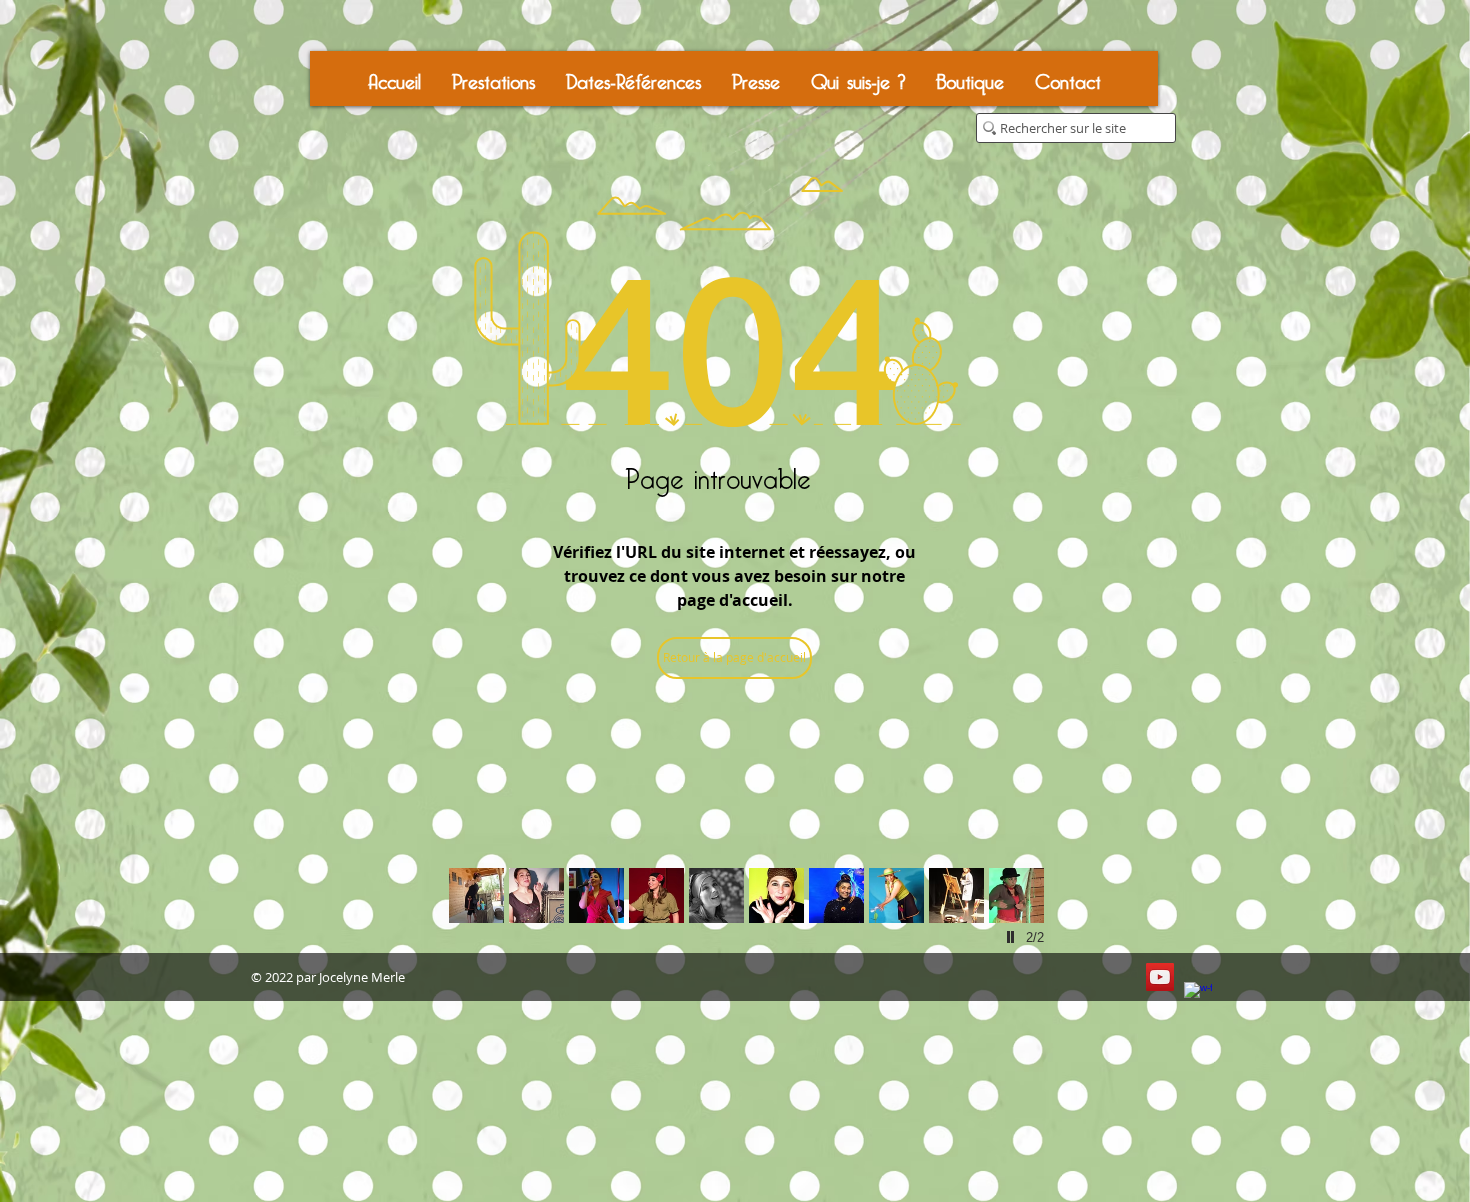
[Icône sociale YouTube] (1160, 977)
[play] (1013, 937)
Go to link (476, 903)
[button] (493, 78)
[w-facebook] (1198, 996)
